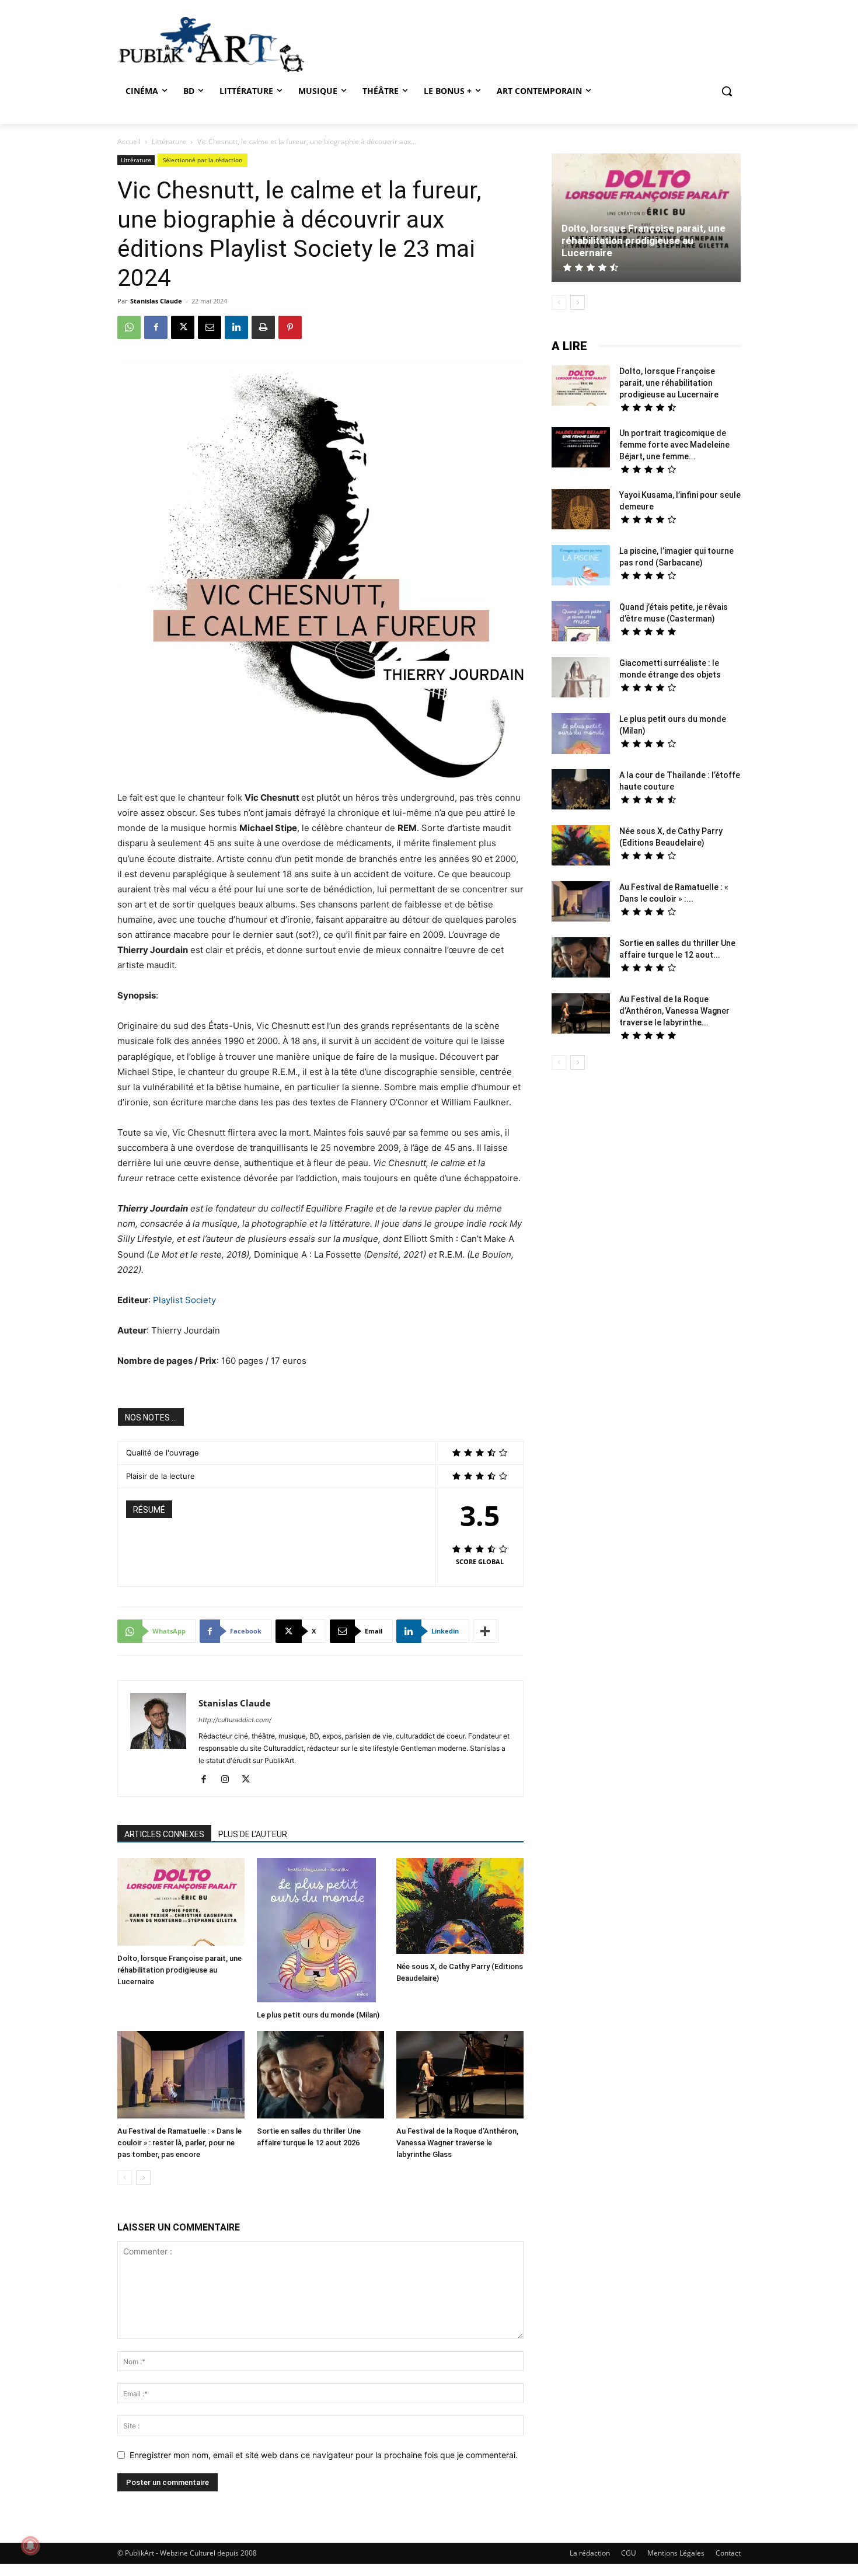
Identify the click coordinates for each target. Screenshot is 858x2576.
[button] (727, 91)
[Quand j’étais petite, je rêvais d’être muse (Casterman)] (581, 623)
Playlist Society (184, 1300)
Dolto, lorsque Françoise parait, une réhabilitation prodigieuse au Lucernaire (179, 1970)
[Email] (210, 327)
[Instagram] (229, 1780)
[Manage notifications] (30, 2546)
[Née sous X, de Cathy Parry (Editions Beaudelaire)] (460, 1907)
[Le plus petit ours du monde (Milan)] (320, 1932)
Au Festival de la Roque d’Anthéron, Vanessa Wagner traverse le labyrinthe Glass (457, 2143)
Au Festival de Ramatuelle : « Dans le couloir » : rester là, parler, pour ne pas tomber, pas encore (179, 2143)
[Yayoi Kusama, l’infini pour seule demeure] (581, 511)
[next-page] (143, 2178)
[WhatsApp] (129, 327)
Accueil (129, 142)
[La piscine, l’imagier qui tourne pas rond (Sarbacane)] (581, 565)
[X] (183, 327)
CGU (629, 2553)
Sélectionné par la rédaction (203, 160)
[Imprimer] (263, 327)
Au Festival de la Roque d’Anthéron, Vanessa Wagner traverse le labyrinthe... (674, 1011)
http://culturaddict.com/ (235, 1720)
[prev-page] (125, 2178)
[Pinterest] (290, 327)
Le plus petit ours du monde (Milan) (318, 2015)
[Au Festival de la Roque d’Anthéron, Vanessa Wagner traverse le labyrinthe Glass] (460, 2076)
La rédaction (590, 2553)
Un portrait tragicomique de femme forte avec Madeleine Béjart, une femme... (674, 445)
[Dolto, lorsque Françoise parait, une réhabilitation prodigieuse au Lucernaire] (181, 1903)
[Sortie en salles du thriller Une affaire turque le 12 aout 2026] (320, 2076)
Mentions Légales (676, 2553)
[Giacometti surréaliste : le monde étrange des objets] (581, 679)
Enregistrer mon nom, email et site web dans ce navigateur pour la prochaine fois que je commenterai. (324, 2455)
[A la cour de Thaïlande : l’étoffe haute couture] (581, 791)
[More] (486, 1631)
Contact (728, 2553)
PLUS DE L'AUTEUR (253, 1834)
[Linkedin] (236, 327)
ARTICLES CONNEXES (164, 1834)
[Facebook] (156, 327)
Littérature (169, 142)
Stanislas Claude (156, 301)
